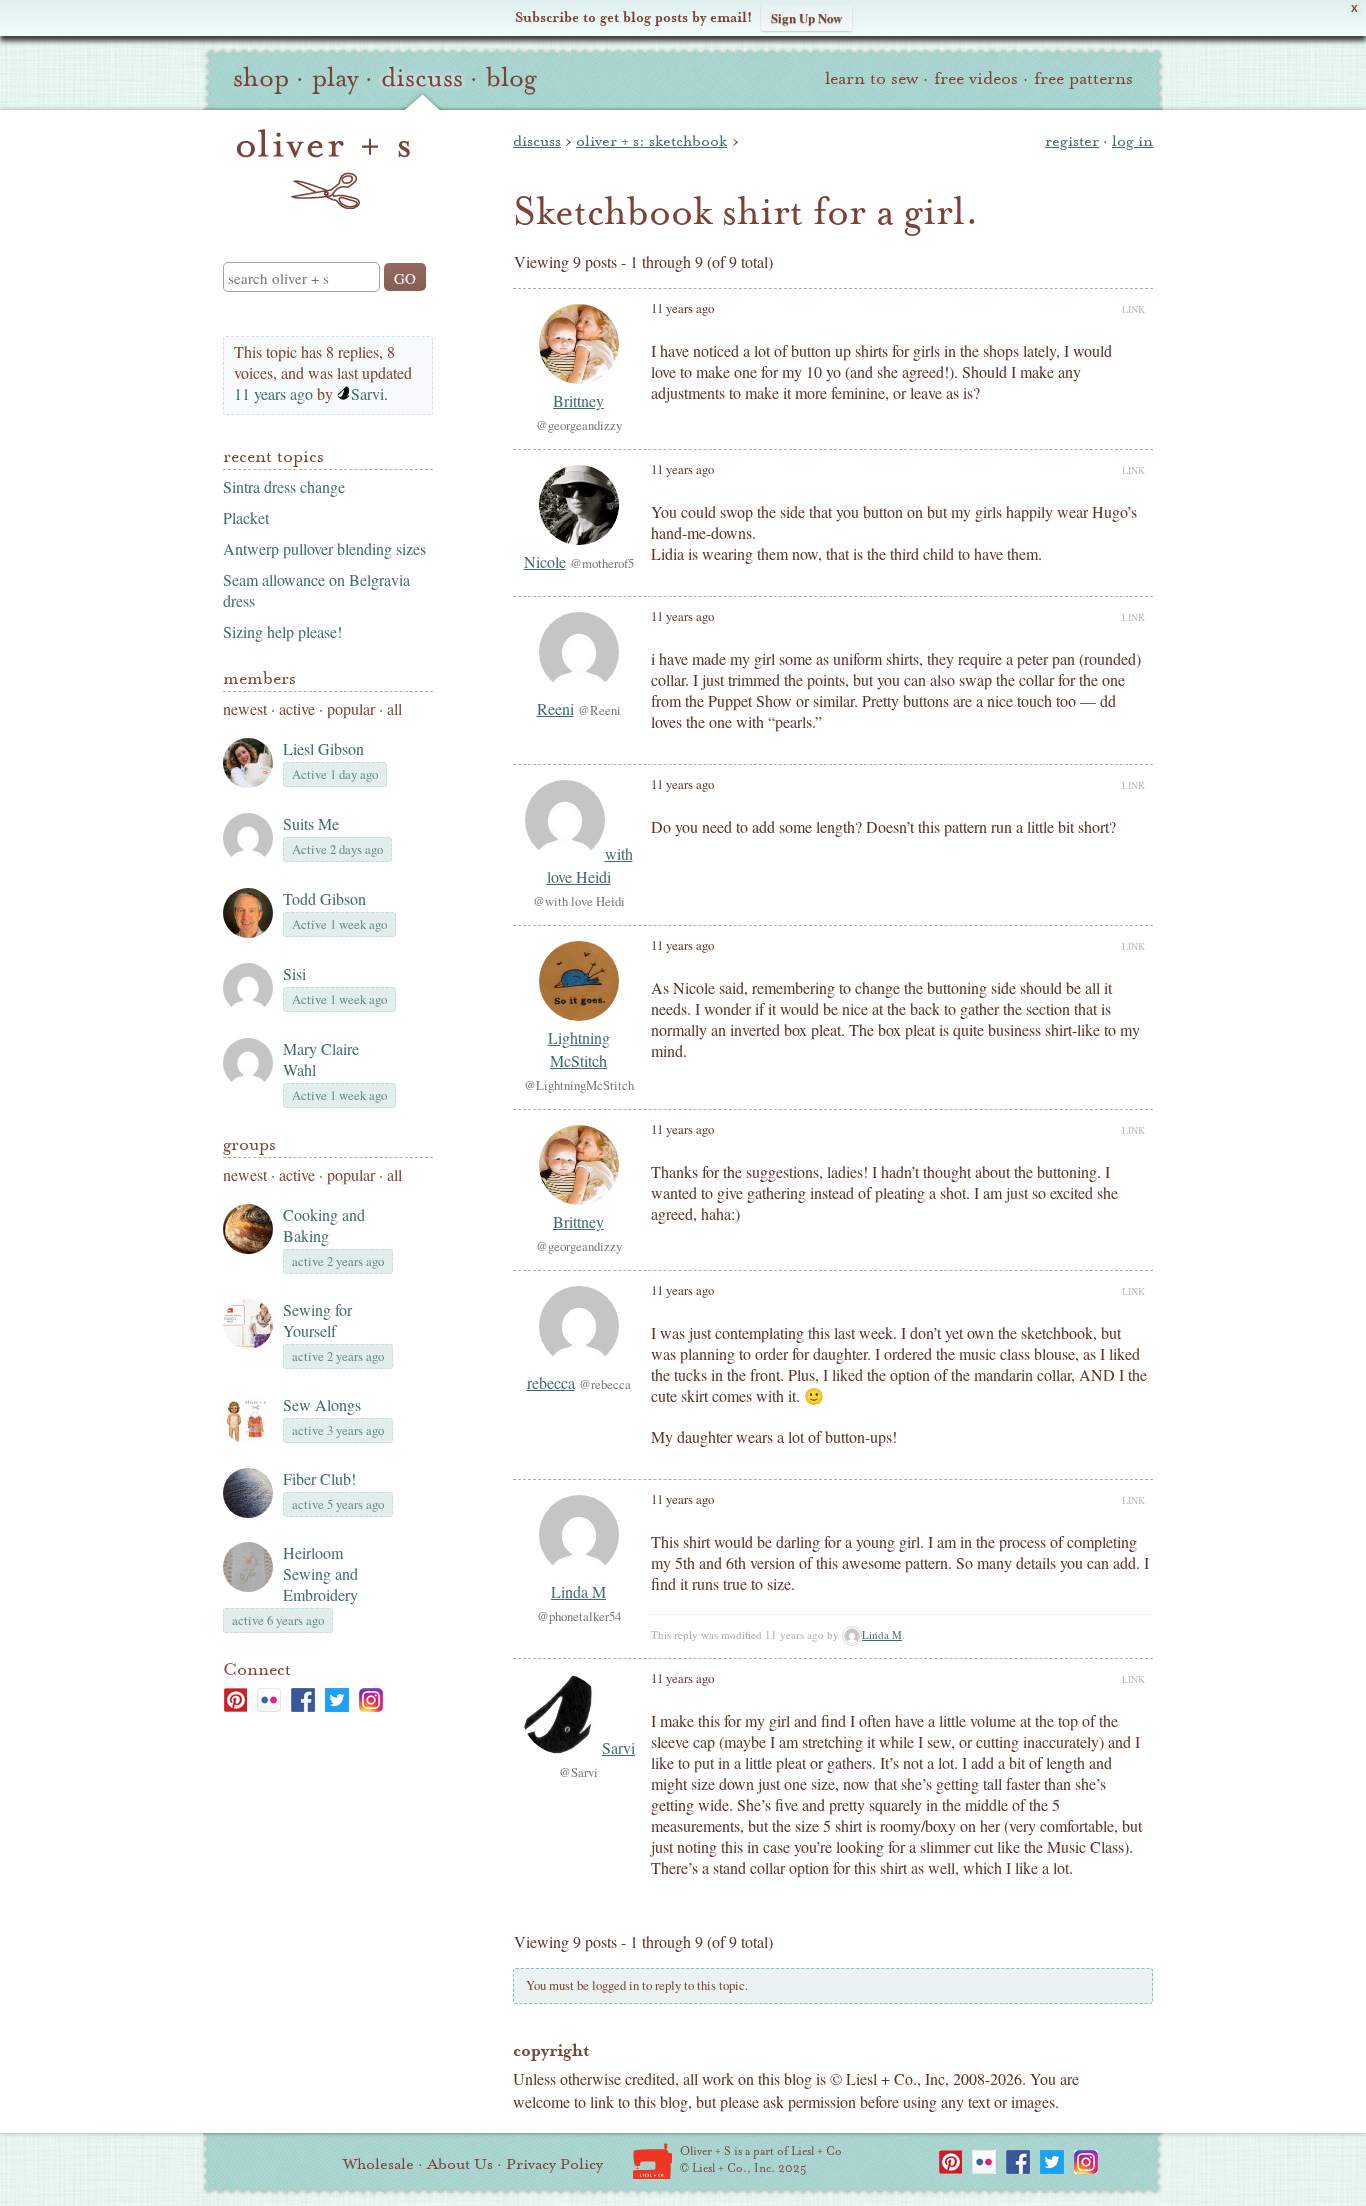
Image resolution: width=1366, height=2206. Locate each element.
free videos (976, 78)
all (394, 708)
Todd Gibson (324, 898)
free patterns (1083, 78)
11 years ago (273, 393)
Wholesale (378, 2164)
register (1072, 141)
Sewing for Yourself (317, 1320)
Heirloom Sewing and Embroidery (320, 1573)
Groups (249, 1144)
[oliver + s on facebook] (303, 1700)
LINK (1133, 309)
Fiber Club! (319, 1478)
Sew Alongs (322, 1404)
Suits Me (311, 823)
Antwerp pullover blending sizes (324, 548)
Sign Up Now (806, 17)
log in (1132, 141)
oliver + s (323, 169)
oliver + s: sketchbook (651, 141)
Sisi (294, 973)
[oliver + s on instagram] (371, 1700)
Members (259, 678)
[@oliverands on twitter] (337, 1700)
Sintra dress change (284, 486)
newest (245, 708)
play (335, 78)
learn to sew (871, 78)
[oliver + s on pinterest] (235, 1700)
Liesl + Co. (652, 2161)
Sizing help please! (282, 631)
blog (511, 78)
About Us (460, 2164)
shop (261, 78)
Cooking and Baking (324, 1225)
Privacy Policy (554, 2164)
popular (351, 708)
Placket (246, 517)
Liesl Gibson (323, 748)
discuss (422, 78)
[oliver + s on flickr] (269, 1700)
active (297, 708)
